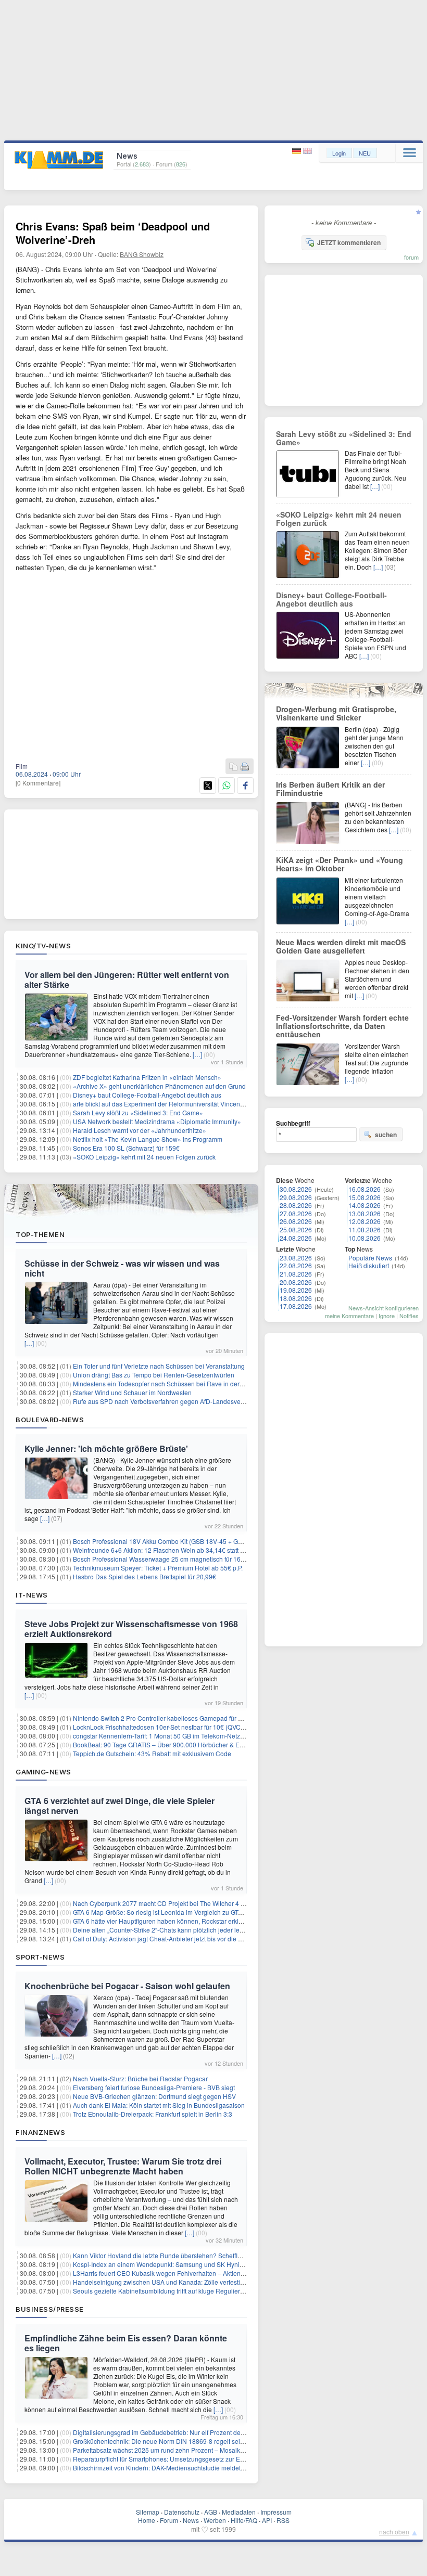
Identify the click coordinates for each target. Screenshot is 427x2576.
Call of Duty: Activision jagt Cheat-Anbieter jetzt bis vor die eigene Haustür (177, 1939)
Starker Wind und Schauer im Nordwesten (132, 1392)
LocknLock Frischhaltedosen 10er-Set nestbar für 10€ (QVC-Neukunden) (175, 1727)
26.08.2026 (296, 1221)
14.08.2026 (365, 1205)
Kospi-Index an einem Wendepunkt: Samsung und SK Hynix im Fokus (171, 2264)
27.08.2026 (296, 1213)
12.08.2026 (365, 1221)
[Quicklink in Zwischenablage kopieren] (233, 767)
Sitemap (148, 2512)
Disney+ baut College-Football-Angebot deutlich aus (147, 1095)
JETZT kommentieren (349, 242)
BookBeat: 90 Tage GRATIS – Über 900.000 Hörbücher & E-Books (166, 1744)
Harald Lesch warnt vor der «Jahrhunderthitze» (140, 1130)
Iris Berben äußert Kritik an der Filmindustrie (330, 789)
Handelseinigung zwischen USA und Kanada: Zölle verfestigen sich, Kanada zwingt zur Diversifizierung (219, 2282)
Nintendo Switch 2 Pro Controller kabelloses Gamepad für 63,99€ (165, 1718)
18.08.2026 (296, 1298)
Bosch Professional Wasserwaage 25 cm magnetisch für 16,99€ (163, 1559)
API (267, 2520)
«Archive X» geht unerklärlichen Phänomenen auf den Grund (159, 1086)
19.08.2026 (296, 1290)
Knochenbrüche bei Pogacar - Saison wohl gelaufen (127, 1986)
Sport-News (40, 1957)
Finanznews (40, 2132)
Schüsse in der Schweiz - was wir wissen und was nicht (122, 1268)
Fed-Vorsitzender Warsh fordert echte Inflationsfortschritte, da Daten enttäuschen (342, 1026)
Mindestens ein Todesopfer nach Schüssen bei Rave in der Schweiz (169, 1383)
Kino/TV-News (43, 946)
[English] (307, 151)
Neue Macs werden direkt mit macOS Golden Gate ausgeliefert (341, 946)
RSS (283, 2520)
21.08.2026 (296, 1274)
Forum (169, 2520)
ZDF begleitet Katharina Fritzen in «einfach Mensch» (147, 1077)
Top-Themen (40, 1234)
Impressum (276, 2512)
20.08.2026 (296, 1282)
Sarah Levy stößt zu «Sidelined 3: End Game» (138, 1112)
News (191, 2520)
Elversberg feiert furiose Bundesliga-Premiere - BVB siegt (154, 2087)
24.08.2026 (296, 1238)
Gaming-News (43, 1772)
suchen (386, 1135)
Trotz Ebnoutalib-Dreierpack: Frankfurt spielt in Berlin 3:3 (153, 2114)
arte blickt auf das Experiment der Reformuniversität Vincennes (162, 1104)
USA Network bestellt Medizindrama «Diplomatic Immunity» (157, 1121)
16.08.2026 (365, 1189)
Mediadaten (239, 2512)
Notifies (409, 1316)
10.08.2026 (365, 1238)
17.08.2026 (296, 1306)
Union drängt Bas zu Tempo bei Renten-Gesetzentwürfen (154, 1375)
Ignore (387, 1316)
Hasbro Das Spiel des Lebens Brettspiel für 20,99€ (145, 1576)
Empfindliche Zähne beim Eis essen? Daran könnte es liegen (126, 2343)
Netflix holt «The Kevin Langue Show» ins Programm (148, 1139)
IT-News (32, 1595)
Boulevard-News (50, 1420)
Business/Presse (50, 2309)
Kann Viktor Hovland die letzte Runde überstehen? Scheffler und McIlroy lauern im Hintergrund (207, 2255)
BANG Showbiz (142, 254)
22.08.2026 (296, 1265)
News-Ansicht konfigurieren (384, 1308)
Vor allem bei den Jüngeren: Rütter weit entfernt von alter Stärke (127, 980)
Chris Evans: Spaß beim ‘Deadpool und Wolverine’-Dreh (113, 233)
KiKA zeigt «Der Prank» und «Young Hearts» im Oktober (340, 864)
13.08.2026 (365, 1213)
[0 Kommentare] (38, 783)
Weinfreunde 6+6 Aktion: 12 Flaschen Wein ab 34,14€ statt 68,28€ (166, 1550)
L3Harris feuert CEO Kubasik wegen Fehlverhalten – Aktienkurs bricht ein (177, 2273)
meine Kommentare (349, 1316)
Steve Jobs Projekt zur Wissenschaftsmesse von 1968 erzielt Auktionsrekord (131, 1629)
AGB (211, 2512)
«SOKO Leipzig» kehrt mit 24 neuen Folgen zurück (144, 1157)
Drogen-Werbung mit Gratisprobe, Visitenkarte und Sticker (336, 713)
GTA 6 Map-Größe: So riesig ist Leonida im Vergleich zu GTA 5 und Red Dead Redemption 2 (203, 1912)
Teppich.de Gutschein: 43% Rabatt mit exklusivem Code (152, 1753)
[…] (197, 1054)
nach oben (394, 2532)
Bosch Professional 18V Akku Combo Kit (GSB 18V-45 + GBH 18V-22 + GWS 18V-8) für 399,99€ (209, 1541)
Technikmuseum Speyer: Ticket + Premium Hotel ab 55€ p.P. (158, 1568)
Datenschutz (182, 2512)
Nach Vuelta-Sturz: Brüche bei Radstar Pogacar (140, 2078)
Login (339, 153)
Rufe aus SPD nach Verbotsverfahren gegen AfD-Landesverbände (167, 1401)
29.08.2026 (296, 1197)
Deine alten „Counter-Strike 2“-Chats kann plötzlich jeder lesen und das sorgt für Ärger (194, 1930)
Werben (215, 2520)
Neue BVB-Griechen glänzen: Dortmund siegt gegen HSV (154, 2096)
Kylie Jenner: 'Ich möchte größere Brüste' (106, 1448)
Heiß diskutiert (369, 1265)
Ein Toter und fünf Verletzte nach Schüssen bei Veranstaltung (159, 1366)
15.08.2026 (365, 1197)
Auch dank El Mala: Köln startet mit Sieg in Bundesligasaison (159, 2105)
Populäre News (370, 1258)
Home (147, 2520)
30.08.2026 (296, 1189)
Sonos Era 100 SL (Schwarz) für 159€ (126, 1148)
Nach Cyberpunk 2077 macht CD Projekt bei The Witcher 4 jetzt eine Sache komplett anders (203, 1903)
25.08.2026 (296, 1229)
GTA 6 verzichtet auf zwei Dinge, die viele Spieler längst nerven (120, 1806)
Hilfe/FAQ (244, 2520)
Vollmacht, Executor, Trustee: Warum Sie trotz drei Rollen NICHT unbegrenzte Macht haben (123, 2166)
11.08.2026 (365, 1229)
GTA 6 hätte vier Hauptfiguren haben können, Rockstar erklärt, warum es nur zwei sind (194, 1921)
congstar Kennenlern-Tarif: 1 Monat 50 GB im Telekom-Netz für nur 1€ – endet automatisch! (201, 1736)
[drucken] (245, 767)
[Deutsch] (298, 151)
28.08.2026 (296, 1205)
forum (411, 257)
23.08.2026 (296, 1258)
